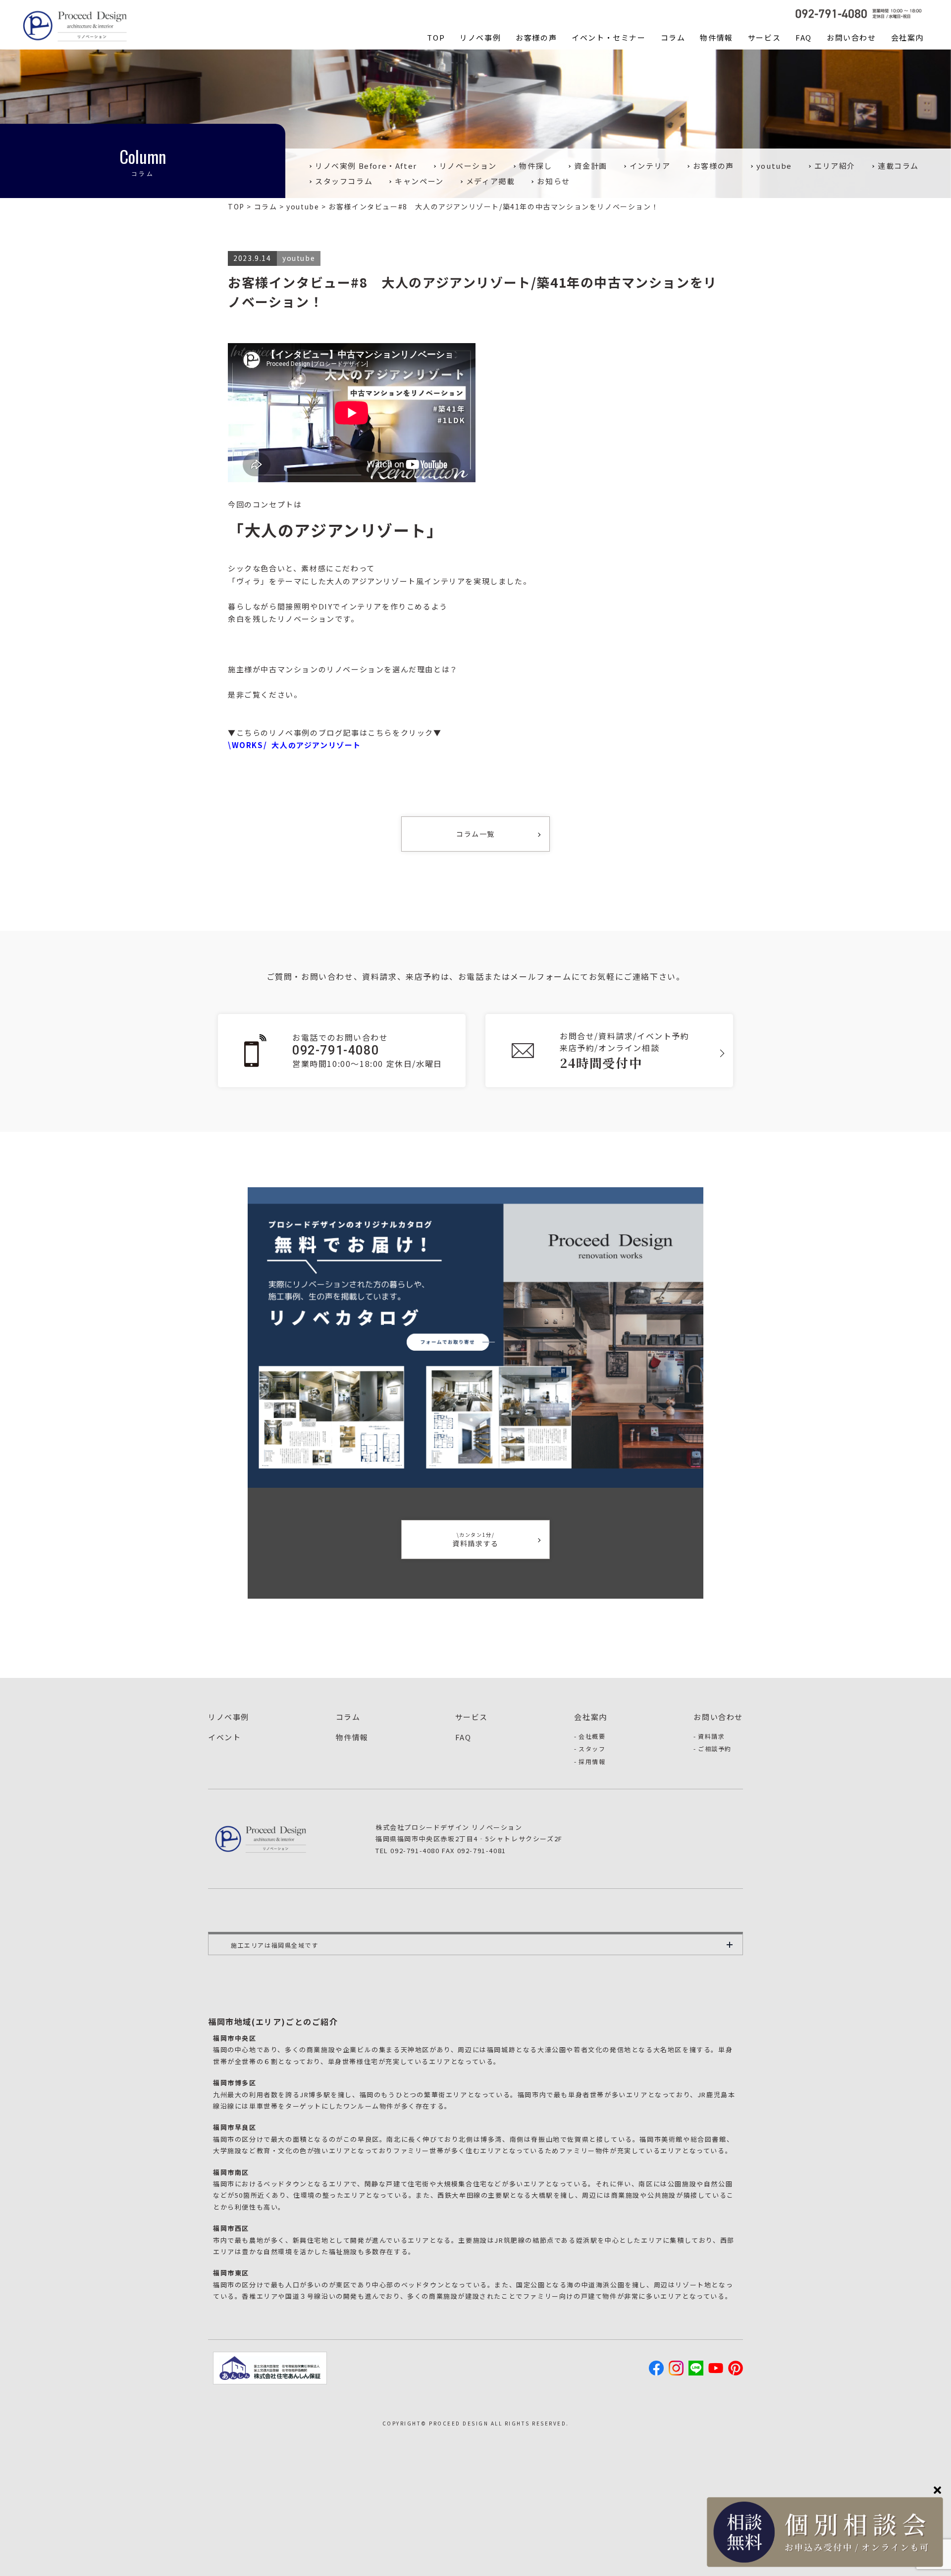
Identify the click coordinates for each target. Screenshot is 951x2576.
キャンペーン (419, 181)
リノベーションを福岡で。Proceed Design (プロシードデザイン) (77, 25)
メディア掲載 (491, 181)
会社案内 (907, 37)
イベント (224, 1737)
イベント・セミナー (608, 37)
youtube (774, 166)
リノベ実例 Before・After (366, 166)
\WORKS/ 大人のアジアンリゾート (294, 745)
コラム (673, 37)
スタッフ (592, 1748)
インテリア (650, 166)
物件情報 (716, 37)
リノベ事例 (480, 37)
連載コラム (898, 166)
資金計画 (590, 166)
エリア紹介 (835, 166)
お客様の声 (536, 37)
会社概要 (592, 1736)
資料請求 (711, 1736)
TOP (436, 37)
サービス (764, 37)
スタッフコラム (344, 181)
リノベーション (468, 166)
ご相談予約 (715, 1748)
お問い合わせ (851, 37)
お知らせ (553, 181)
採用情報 (592, 1761)
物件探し (535, 166)
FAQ (804, 37)
